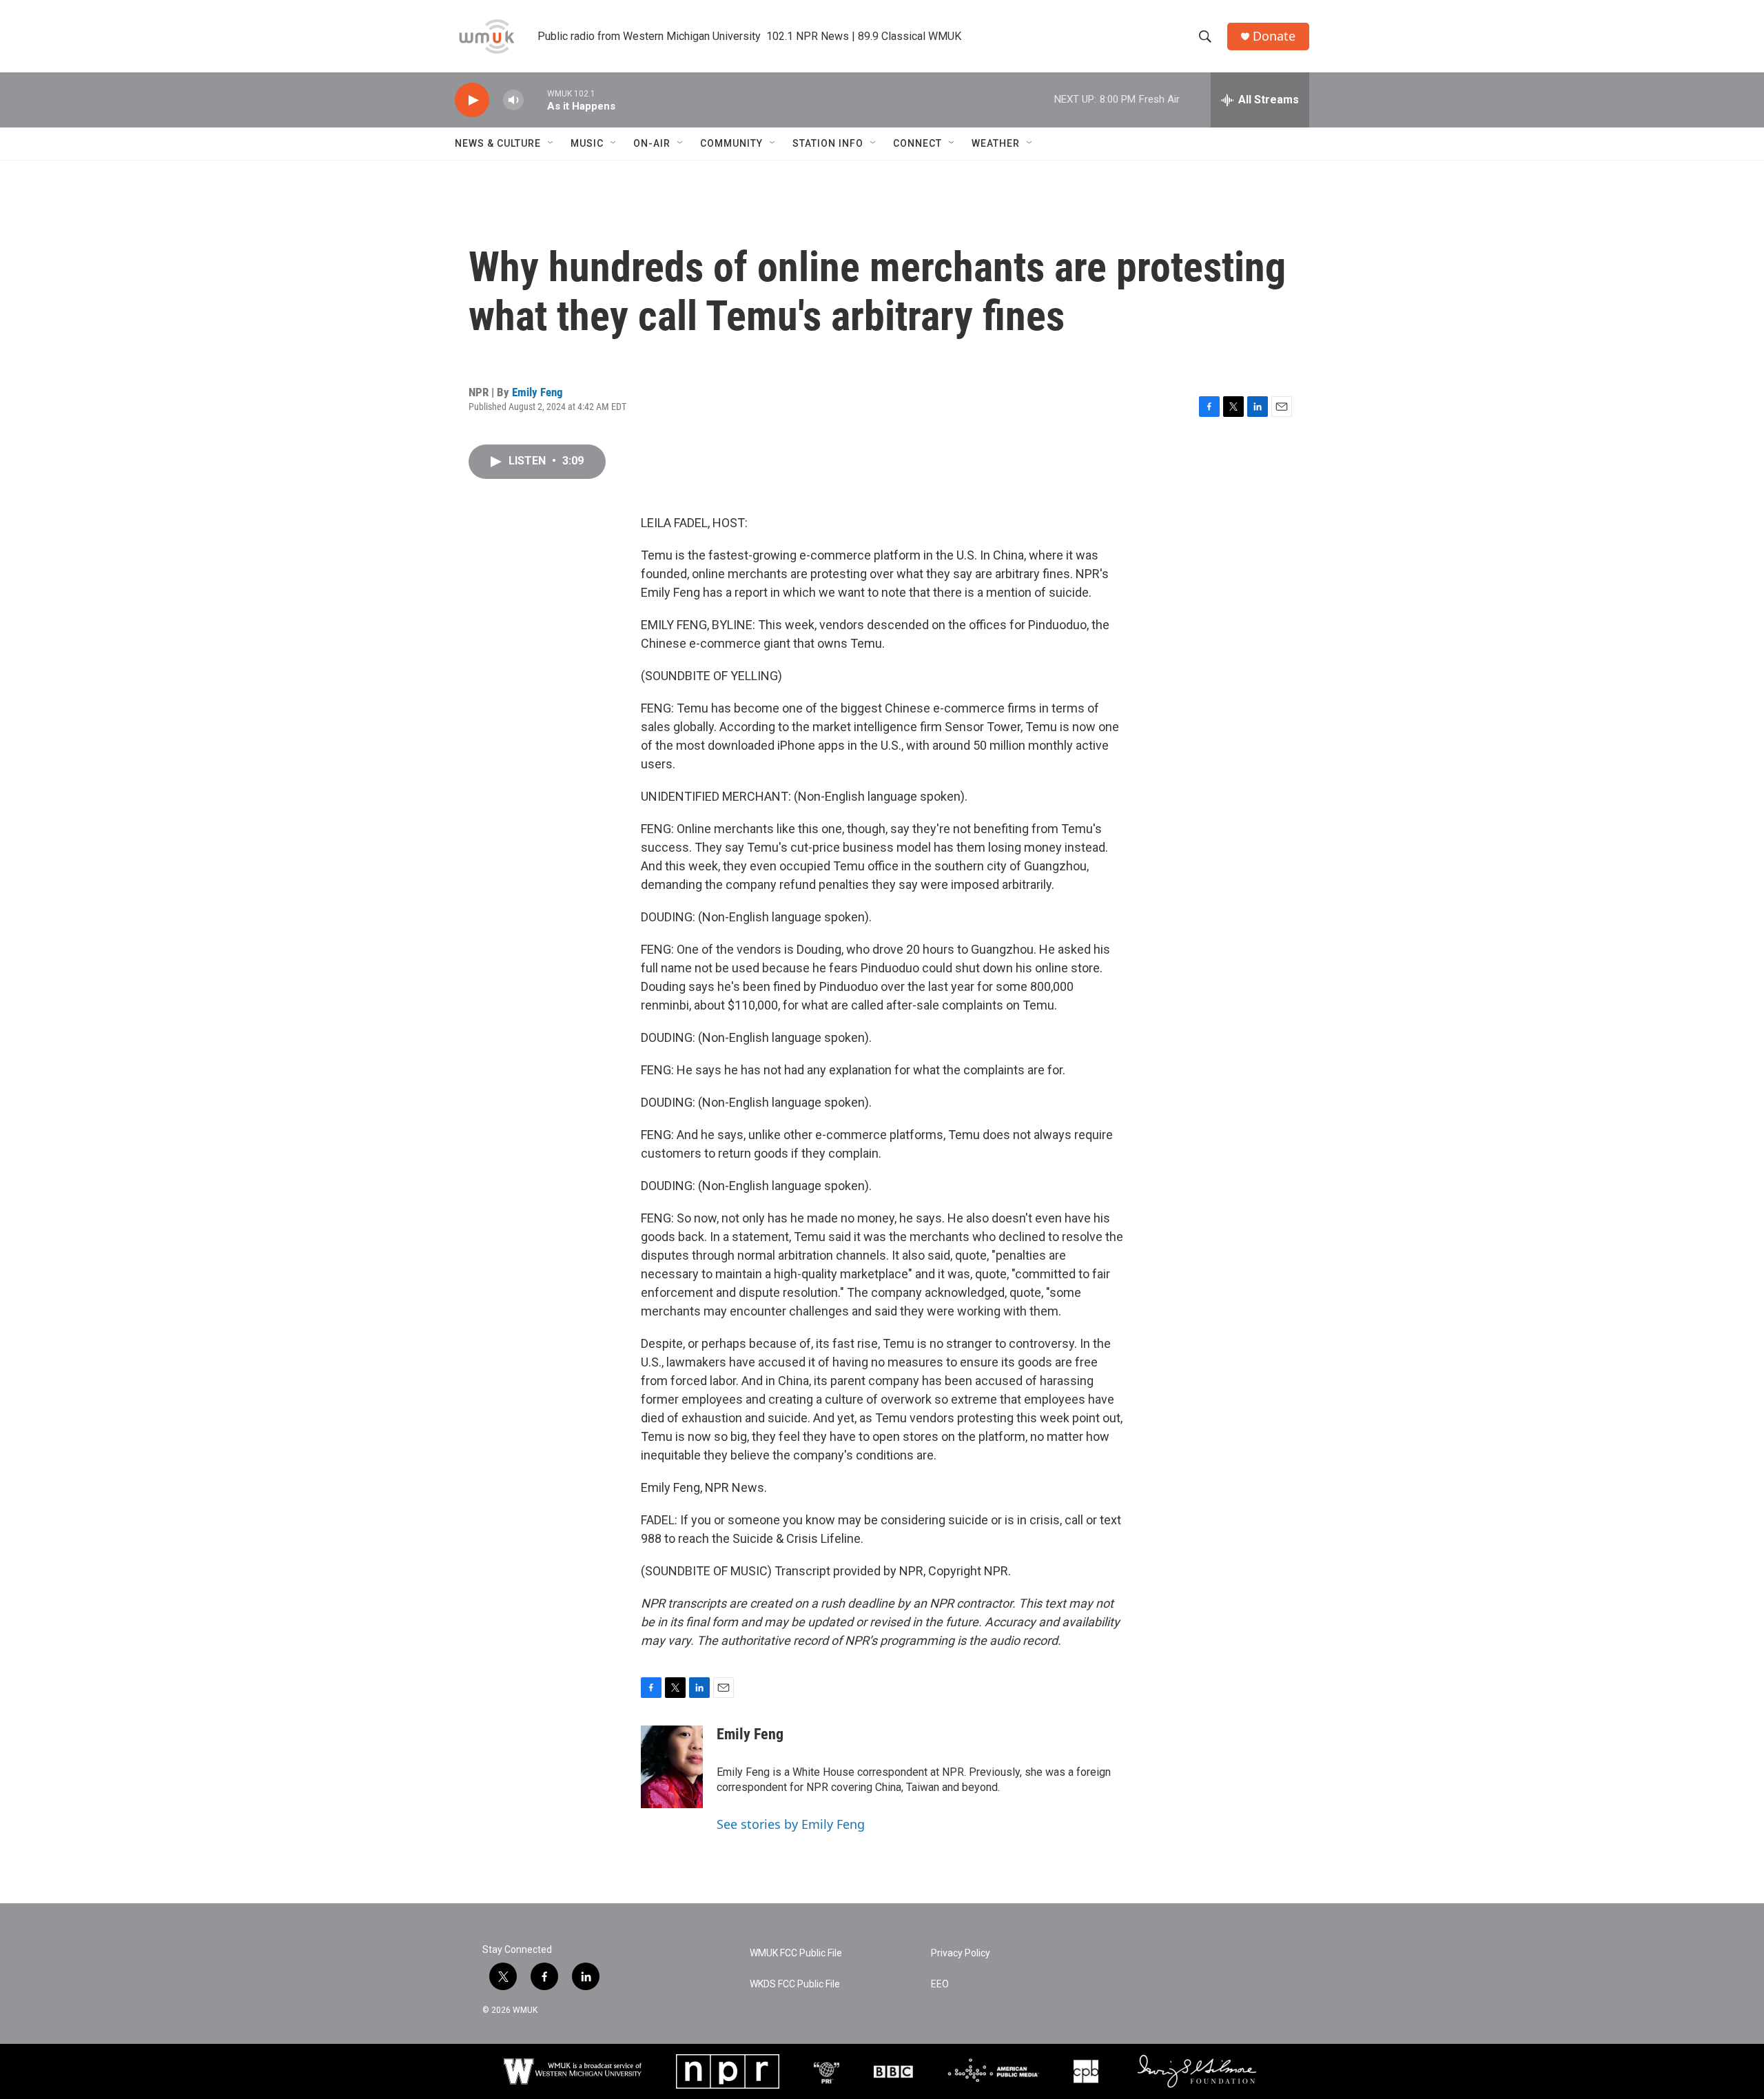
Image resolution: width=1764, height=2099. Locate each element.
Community (731, 143)
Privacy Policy (961, 1953)
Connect (917, 143)
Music (587, 143)
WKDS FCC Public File (795, 1984)
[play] (472, 100)
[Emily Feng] (672, 1767)
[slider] (535, 100)
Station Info (828, 143)
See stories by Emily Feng (791, 1824)
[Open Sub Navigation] (551, 143)
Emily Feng (537, 392)
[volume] (513, 100)
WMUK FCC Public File (796, 1953)
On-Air (652, 143)
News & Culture (498, 143)
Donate (1274, 36)
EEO (940, 1984)
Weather (996, 143)
